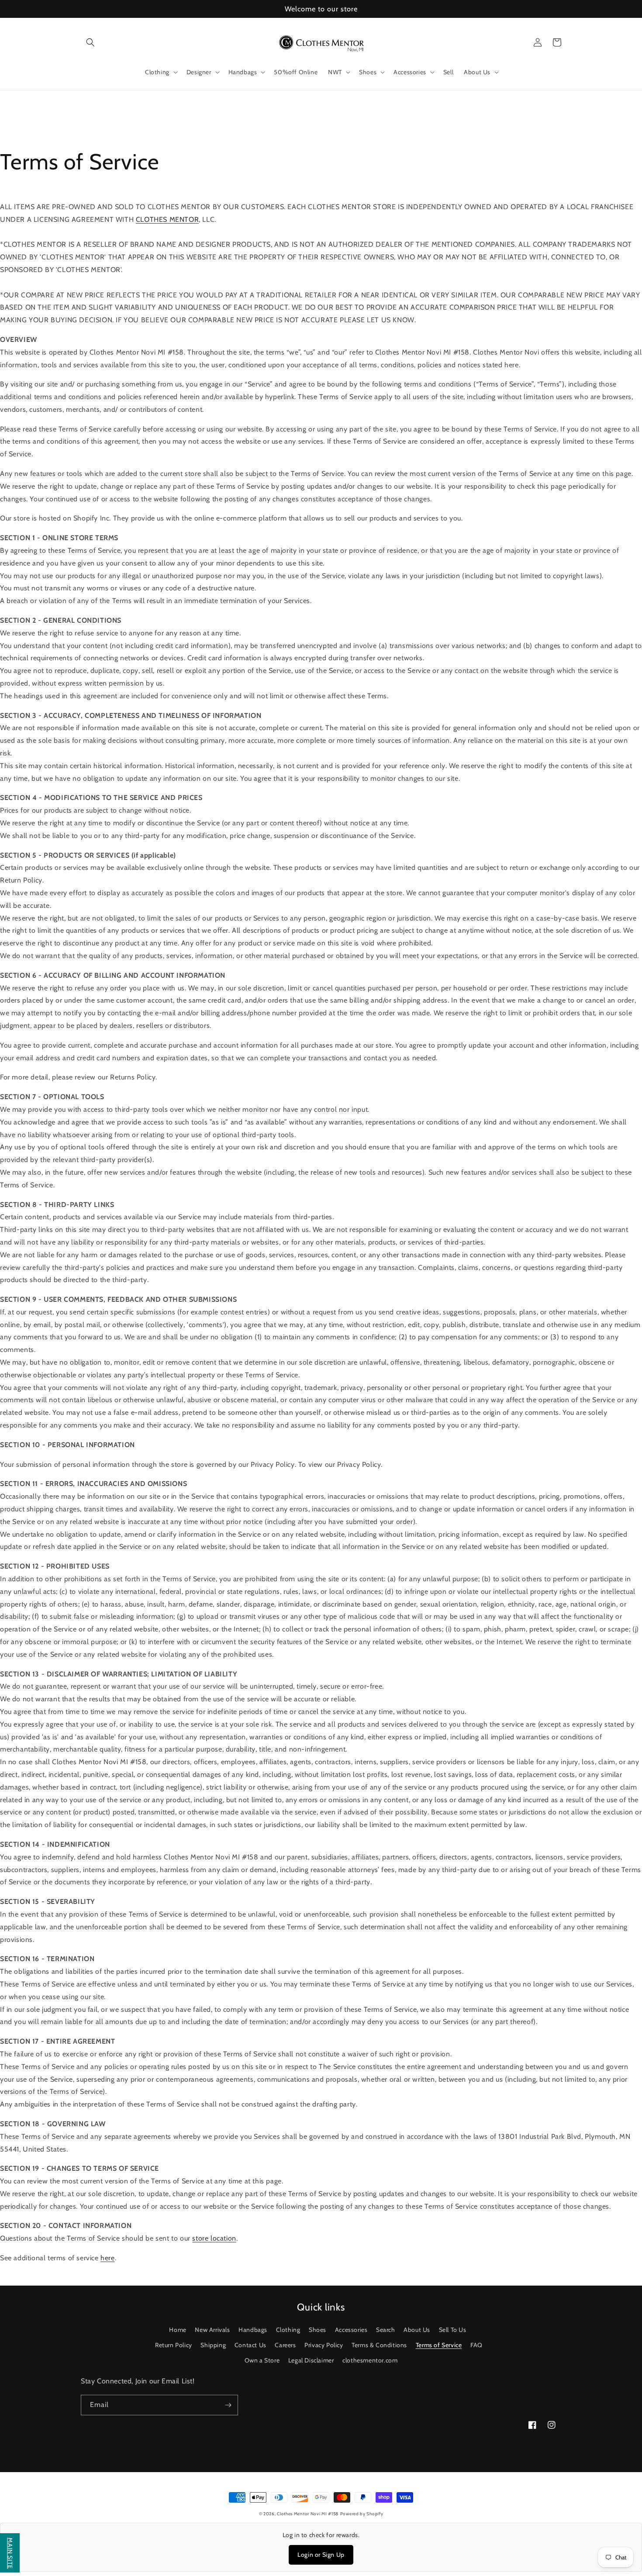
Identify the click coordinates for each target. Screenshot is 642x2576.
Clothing (288, 2330)
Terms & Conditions (379, 2345)
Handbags (253, 2330)
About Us (417, 2330)
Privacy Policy (324, 2345)
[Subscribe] (228, 2405)
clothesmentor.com (370, 2360)
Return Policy (174, 2345)
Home (178, 2330)
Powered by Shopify (362, 2514)
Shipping (213, 2345)
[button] (90, 42)
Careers (285, 2345)
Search (386, 2330)
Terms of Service (439, 2345)
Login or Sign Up (321, 2555)
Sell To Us (453, 2330)
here (107, 2258)
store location (214, 2238)
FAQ (476, 2345)
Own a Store (262, 2360)
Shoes (318, 2330)
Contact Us (250, 2345)
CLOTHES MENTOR (167, 219)
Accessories (351, 2330)
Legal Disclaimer (311, 2360)
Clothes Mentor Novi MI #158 (308, 2514)
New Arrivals (212, 2330)
